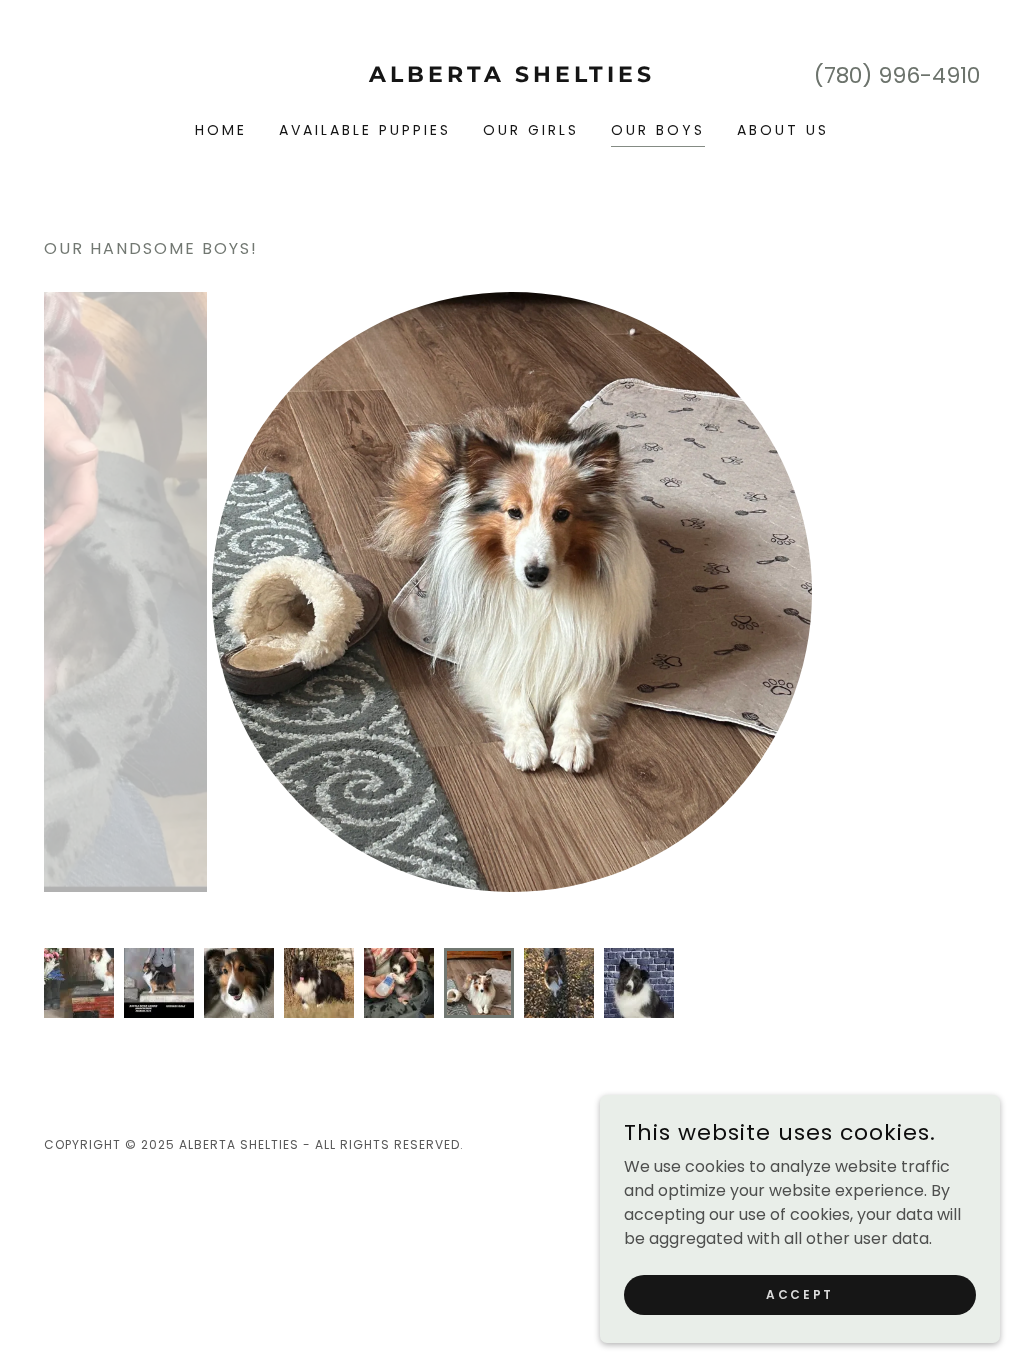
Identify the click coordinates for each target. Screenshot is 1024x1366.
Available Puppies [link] (365, 130)
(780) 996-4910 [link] (897, 75)
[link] (512, 76)
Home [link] (221, 130)
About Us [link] (783, 130)
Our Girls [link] (531, 130)
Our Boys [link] (658, 130)
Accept (799, 1293)
